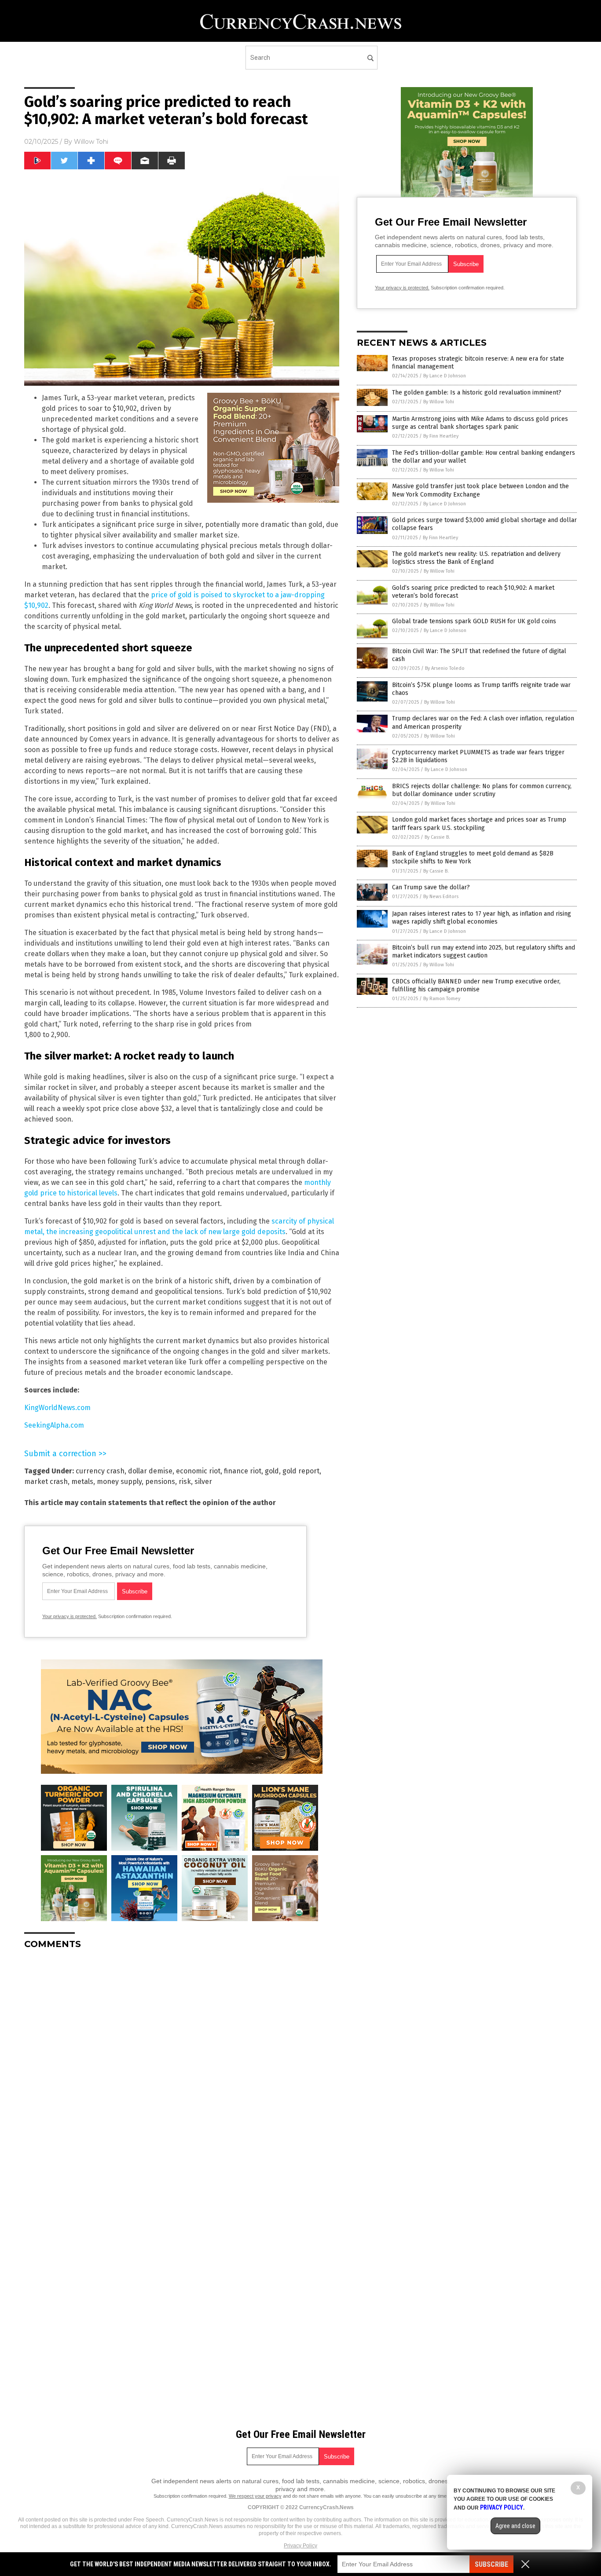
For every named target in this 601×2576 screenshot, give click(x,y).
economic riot (198, 1471)
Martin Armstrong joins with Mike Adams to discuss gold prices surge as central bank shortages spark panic (480, 423)
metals (82, 1482)
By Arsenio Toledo (445, 668)
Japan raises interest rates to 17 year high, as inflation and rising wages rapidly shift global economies (482, 918)
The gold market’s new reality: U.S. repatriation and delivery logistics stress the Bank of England (476, 558)
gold (272, 1471)
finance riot (243, 1471)
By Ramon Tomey (442, 999)
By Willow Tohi (439, 402)
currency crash (100, 1471)
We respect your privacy (255, 2496)
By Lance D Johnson (445, 376)
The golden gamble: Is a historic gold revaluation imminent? (477, 393)
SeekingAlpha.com (54, 1425)
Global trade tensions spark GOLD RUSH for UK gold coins (474, 621)
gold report (301, 1471)
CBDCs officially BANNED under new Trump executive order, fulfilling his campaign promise (476, 985)
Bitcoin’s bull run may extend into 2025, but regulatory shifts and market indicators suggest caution (484, 952)
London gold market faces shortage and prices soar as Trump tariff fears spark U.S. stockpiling (479, 824)
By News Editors (441, 897)
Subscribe (491, 2564)
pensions (160, 1482)
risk (185, 1482)
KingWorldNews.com (57, 1408)
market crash (46, 1482)
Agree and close (515, 2526)
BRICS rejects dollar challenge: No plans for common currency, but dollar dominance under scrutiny (482, 790)
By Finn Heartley (441, 436)
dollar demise (150, 1471)
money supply (119, 1482)
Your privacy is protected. (70, 1616)
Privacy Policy (300, 2546)
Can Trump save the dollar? (431, 887)
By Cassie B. (437, 837)
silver (203, 1482)
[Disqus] (182, 2066)
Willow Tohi (91, 142)
